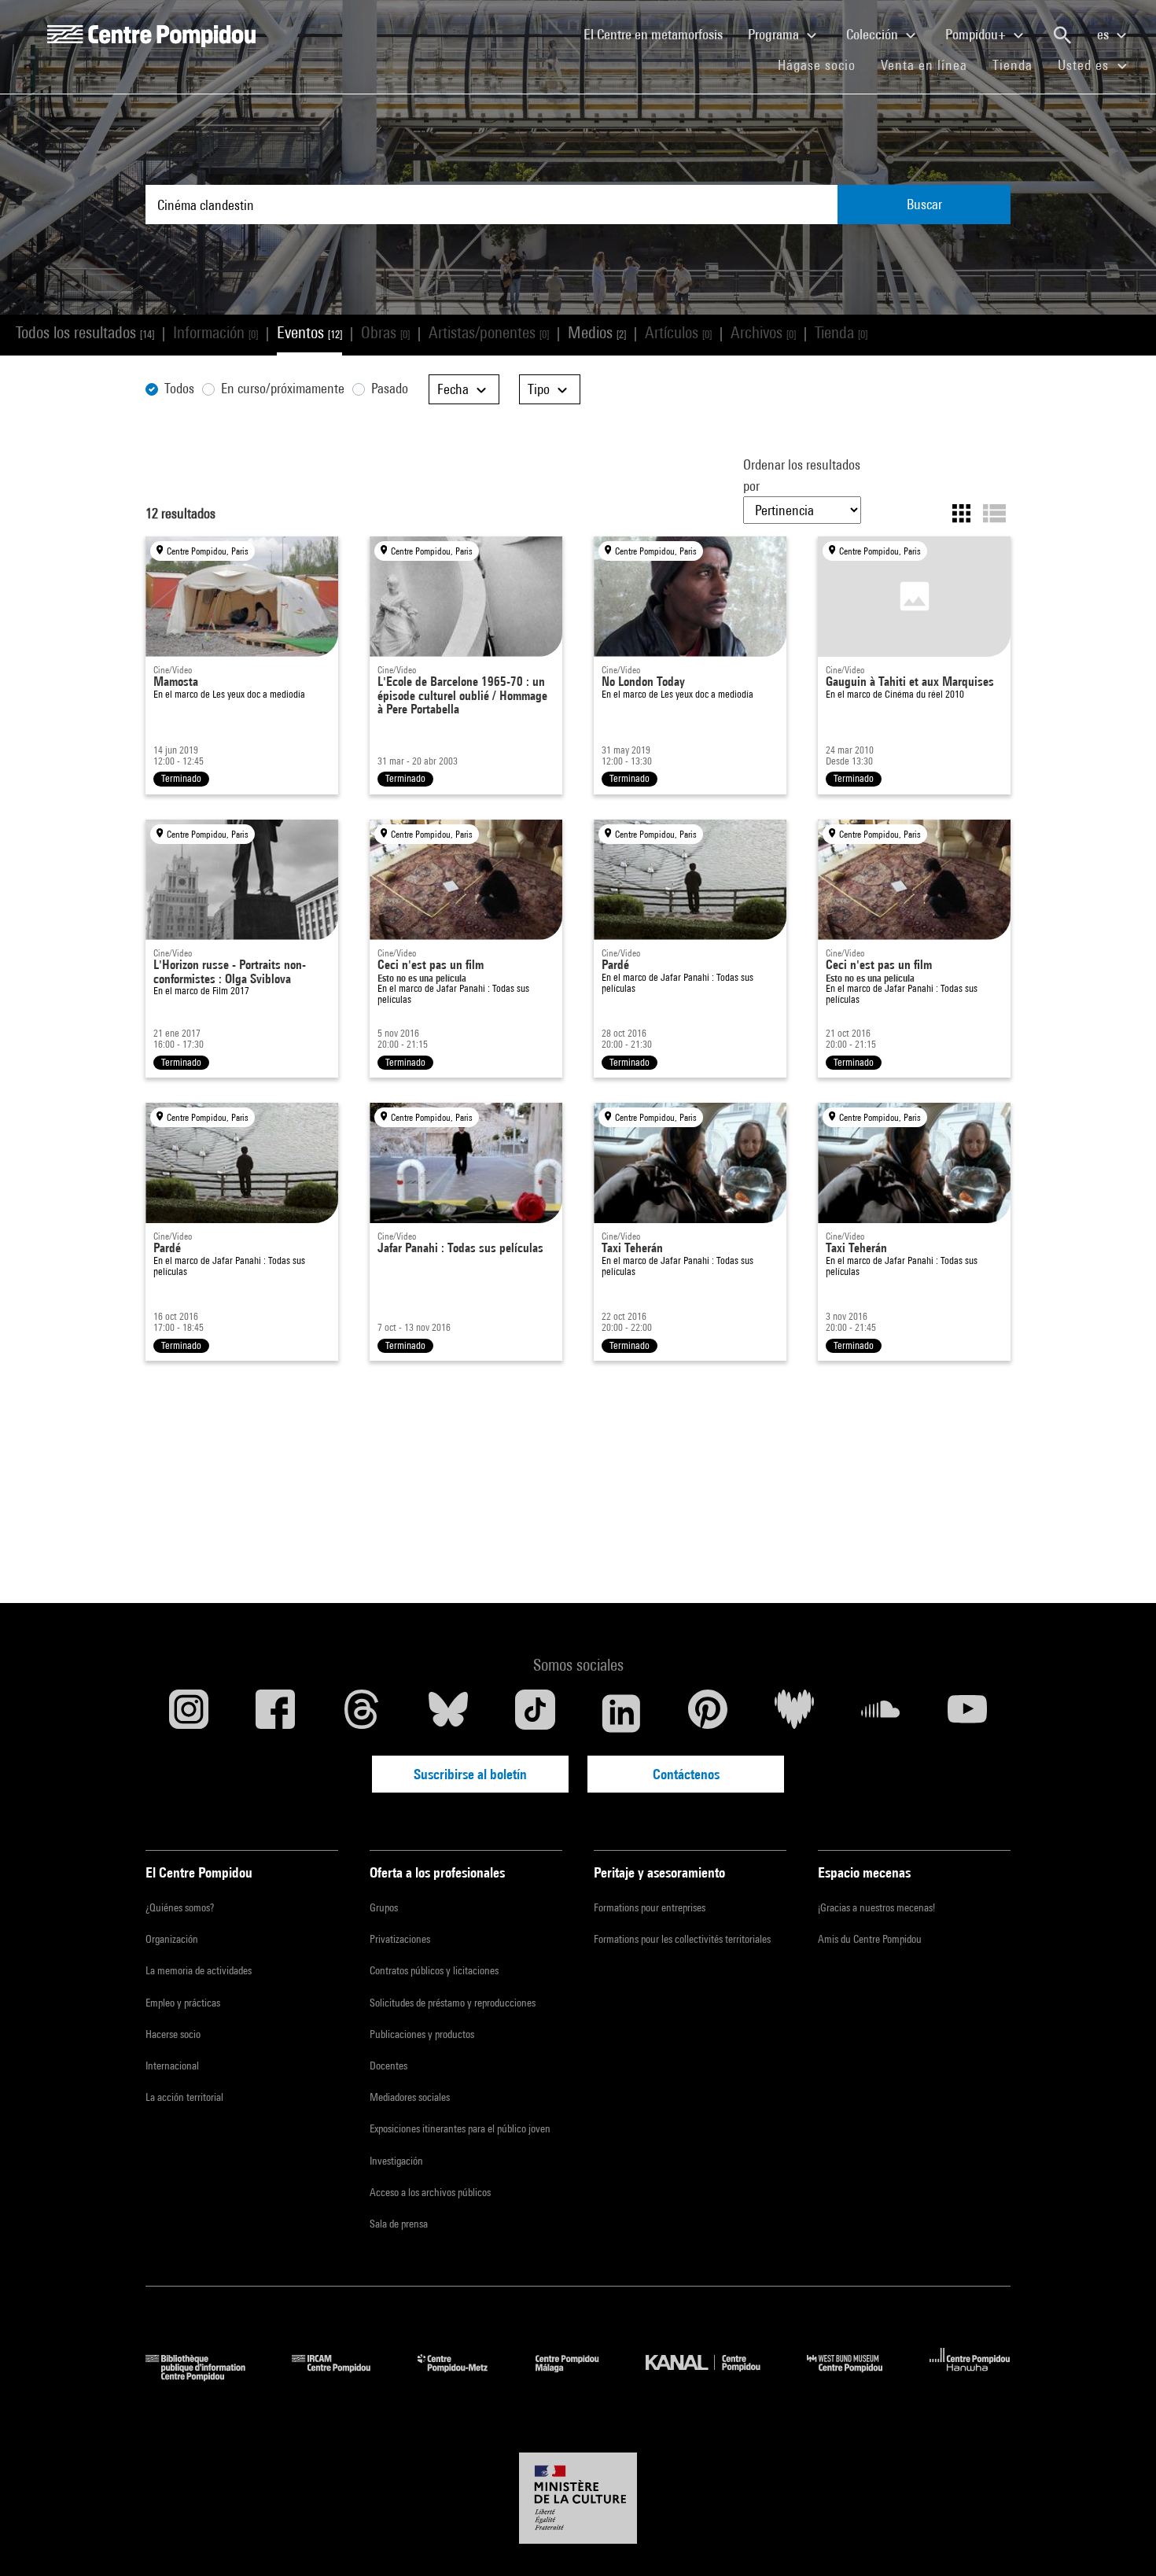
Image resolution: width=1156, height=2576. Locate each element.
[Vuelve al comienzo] (1119, 2539)
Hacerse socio (173, 2034)
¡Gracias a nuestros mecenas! (876, 1907)
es (1104, 34)
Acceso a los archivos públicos (430, 2192)
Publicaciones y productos (422, 2034)
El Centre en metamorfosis (659, 34)
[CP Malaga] (579, 2376)
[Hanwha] (970, 2376)
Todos (179, 388)
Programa (775, 34)
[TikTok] (535, 1713)
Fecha (455, 389)
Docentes (388, 2066)
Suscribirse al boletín (470, 1774)
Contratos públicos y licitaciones (434, 1970)
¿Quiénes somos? (180, 1907)
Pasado (390, 388)
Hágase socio (823, 64)
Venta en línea (924, 65)
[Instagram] (189, 1713)
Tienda (1019, 64)
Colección (874, 34)
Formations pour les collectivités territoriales (682, 1939)
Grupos (384, 1907)
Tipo (540, 389)
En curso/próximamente (283, 388)
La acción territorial (184, 2097)
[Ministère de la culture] (578, 2498)
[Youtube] (967, 1713)
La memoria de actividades (199, 1970)
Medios (597, 332)
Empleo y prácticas (183, 2003)
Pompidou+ (977, 34)
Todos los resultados (85, 332)
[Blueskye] (448, 1713)
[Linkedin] (621, 1713)
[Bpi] (207, 2376)
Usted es (1085, 65)
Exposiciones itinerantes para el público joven (460, 2128)
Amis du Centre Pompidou (870, 1939)
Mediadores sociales (410, 2097)
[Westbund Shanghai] (856, 2376)
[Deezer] (794, 1713)
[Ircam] (343, 2376)
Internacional (172, 2066)
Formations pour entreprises (650, 1907)
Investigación (396, 2161)
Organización (172, 1939)
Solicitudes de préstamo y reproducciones (453, 2003)
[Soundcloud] (881, 1713)
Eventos (309, 332)
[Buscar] (1062, 35)
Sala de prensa (399, 2224)
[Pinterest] (708, 1713)
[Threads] (362, 1713)
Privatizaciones (400, 1939)
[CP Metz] (464, 2376)
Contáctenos (686, 1774)
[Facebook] (275, 1713)
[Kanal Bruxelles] (714, 2376)
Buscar (924, 204)
